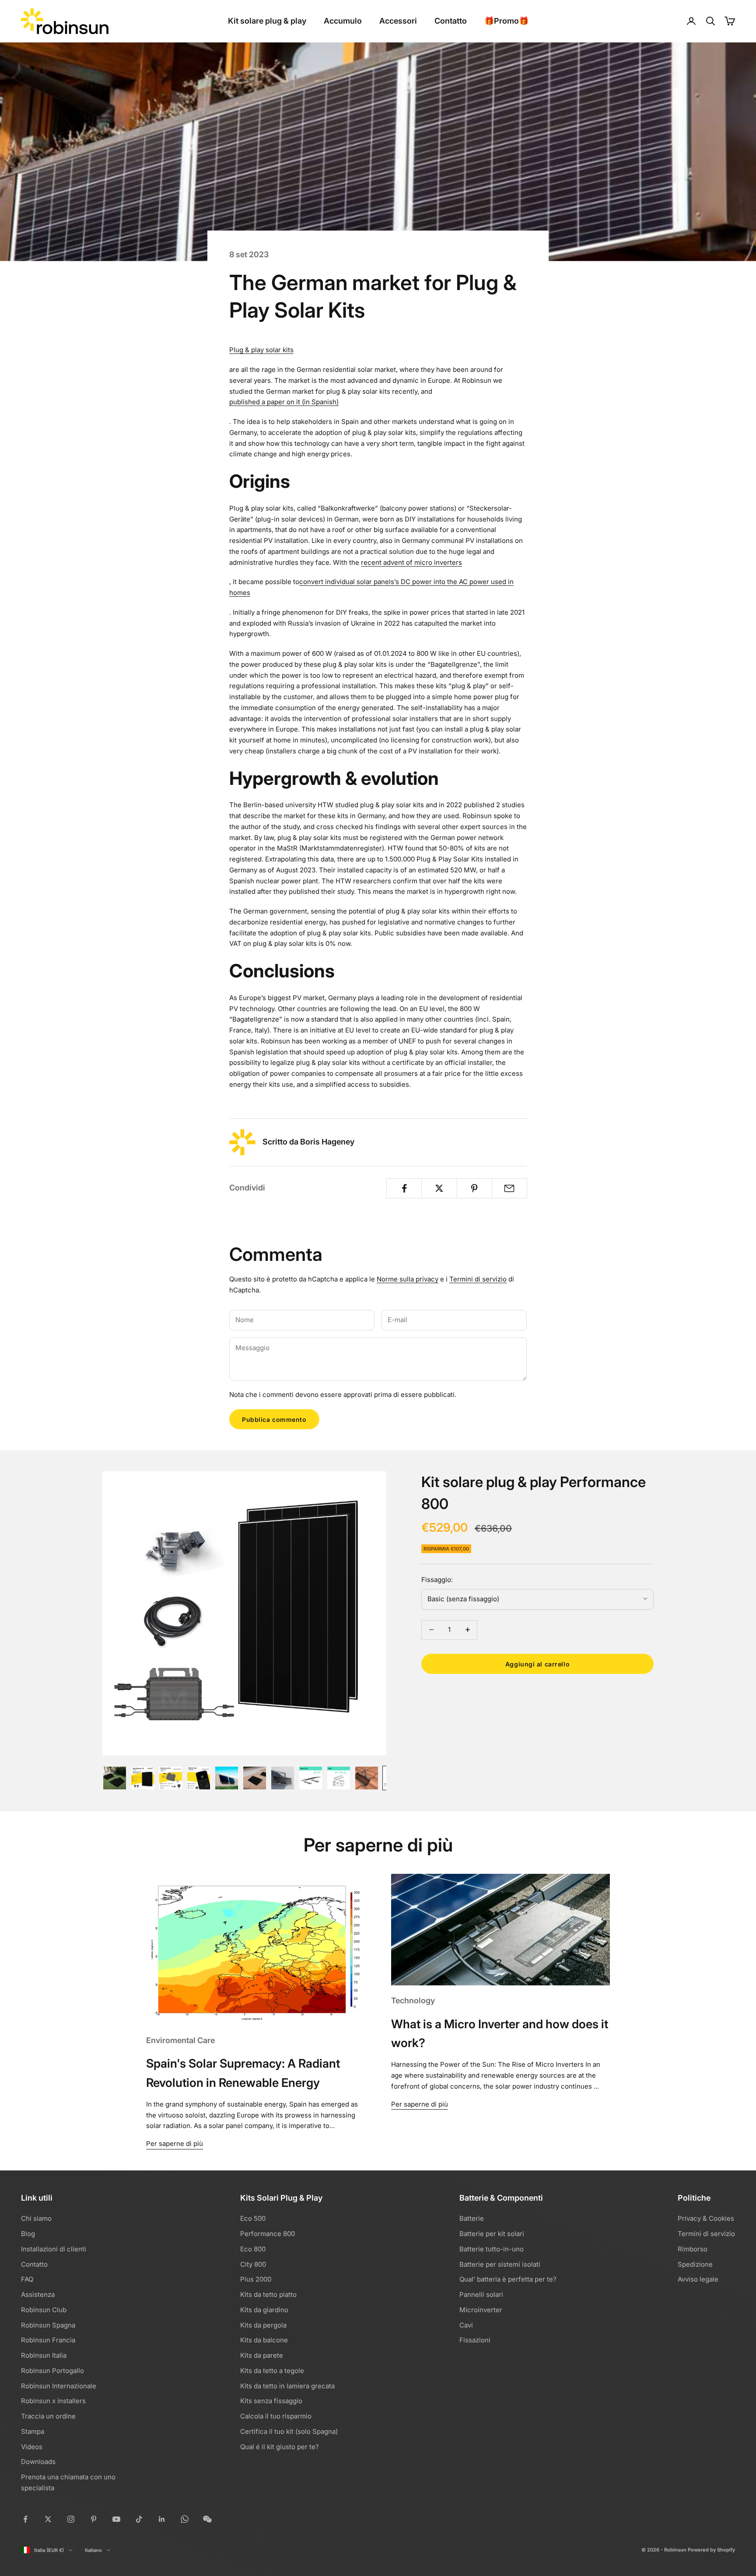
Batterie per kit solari (492, 2234)
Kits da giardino (264, 2310)
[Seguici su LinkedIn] (162, 2519)
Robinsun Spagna (48, 2325)
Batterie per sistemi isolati (500, 2264)
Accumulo (343, 21)
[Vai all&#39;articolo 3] (171, 1778)
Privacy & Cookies (706, 2218)
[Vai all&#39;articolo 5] (227, 1778)
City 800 (253, 2264)
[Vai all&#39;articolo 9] (339, 1778)
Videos (32, 2447)
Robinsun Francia (48, 2340)
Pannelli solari (481, 2294)
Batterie (472, 2218)
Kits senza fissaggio (271, 2401)
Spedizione (695, 2264)
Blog (28, 2234)
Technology (413, 2000)
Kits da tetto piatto (268, 2294)
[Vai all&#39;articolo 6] (255, 1778)
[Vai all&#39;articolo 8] (311, 1778)
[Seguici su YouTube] (116, 2519)
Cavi (466, 2325)
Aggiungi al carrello (537, 1664)
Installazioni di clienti (54, 2249)
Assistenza (38, 2294)
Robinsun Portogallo (52, 2371)
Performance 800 (268, 2234)
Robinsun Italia (44, 2355)
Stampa (33, 2431)
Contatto (451, 21)
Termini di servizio (478, 1279)
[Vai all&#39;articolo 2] (143, 1778)
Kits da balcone (264, 2340)
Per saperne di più (175, 2144)
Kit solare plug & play (267, 21)
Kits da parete (262, 2355)
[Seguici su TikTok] (139, 2519)
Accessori (398, 21)
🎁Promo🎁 (506, 21)
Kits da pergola (263, 2325)
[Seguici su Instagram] (71, 2519)
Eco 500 (253, 2218)
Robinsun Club (44, 2310)
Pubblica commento (274, 1419)
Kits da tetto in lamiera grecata (287, 2386)
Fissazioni (475, 2340)
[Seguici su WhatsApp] (185, 2519)
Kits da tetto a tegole (272, 2371)
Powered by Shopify (711, 2550)
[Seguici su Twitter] (48, 2519)
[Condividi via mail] (509, 1188)
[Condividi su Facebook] (404, 1188)
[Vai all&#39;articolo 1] (115, 1778)
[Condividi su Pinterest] (474, 1188)
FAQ (27, 2279)
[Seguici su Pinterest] (94, 2519)
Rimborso (693, 2249)
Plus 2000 (256, 2279)
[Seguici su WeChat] (207, 2519)
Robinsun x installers (53, 2401)
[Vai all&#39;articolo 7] (283, 1778)
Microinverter (481, 2310)
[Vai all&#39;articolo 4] (199, 1778)
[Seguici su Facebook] (25, 2519)
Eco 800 (253, 2249)
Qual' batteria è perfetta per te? (508, 2279)
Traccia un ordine (48, 2416)
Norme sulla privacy (408, 1279)
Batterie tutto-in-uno (492, 2249)
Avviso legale (698, 2279)
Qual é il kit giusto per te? (280, 2447)
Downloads (38, 2462)
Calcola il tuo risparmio (276, 2416)
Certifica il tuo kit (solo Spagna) (289, 2431)
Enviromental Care (180, 2040)
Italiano (93, 2550)
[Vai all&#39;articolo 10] (367, 1778)
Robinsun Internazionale (59, 2386)
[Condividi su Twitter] (439, 1188)
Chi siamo (36, 2218)
